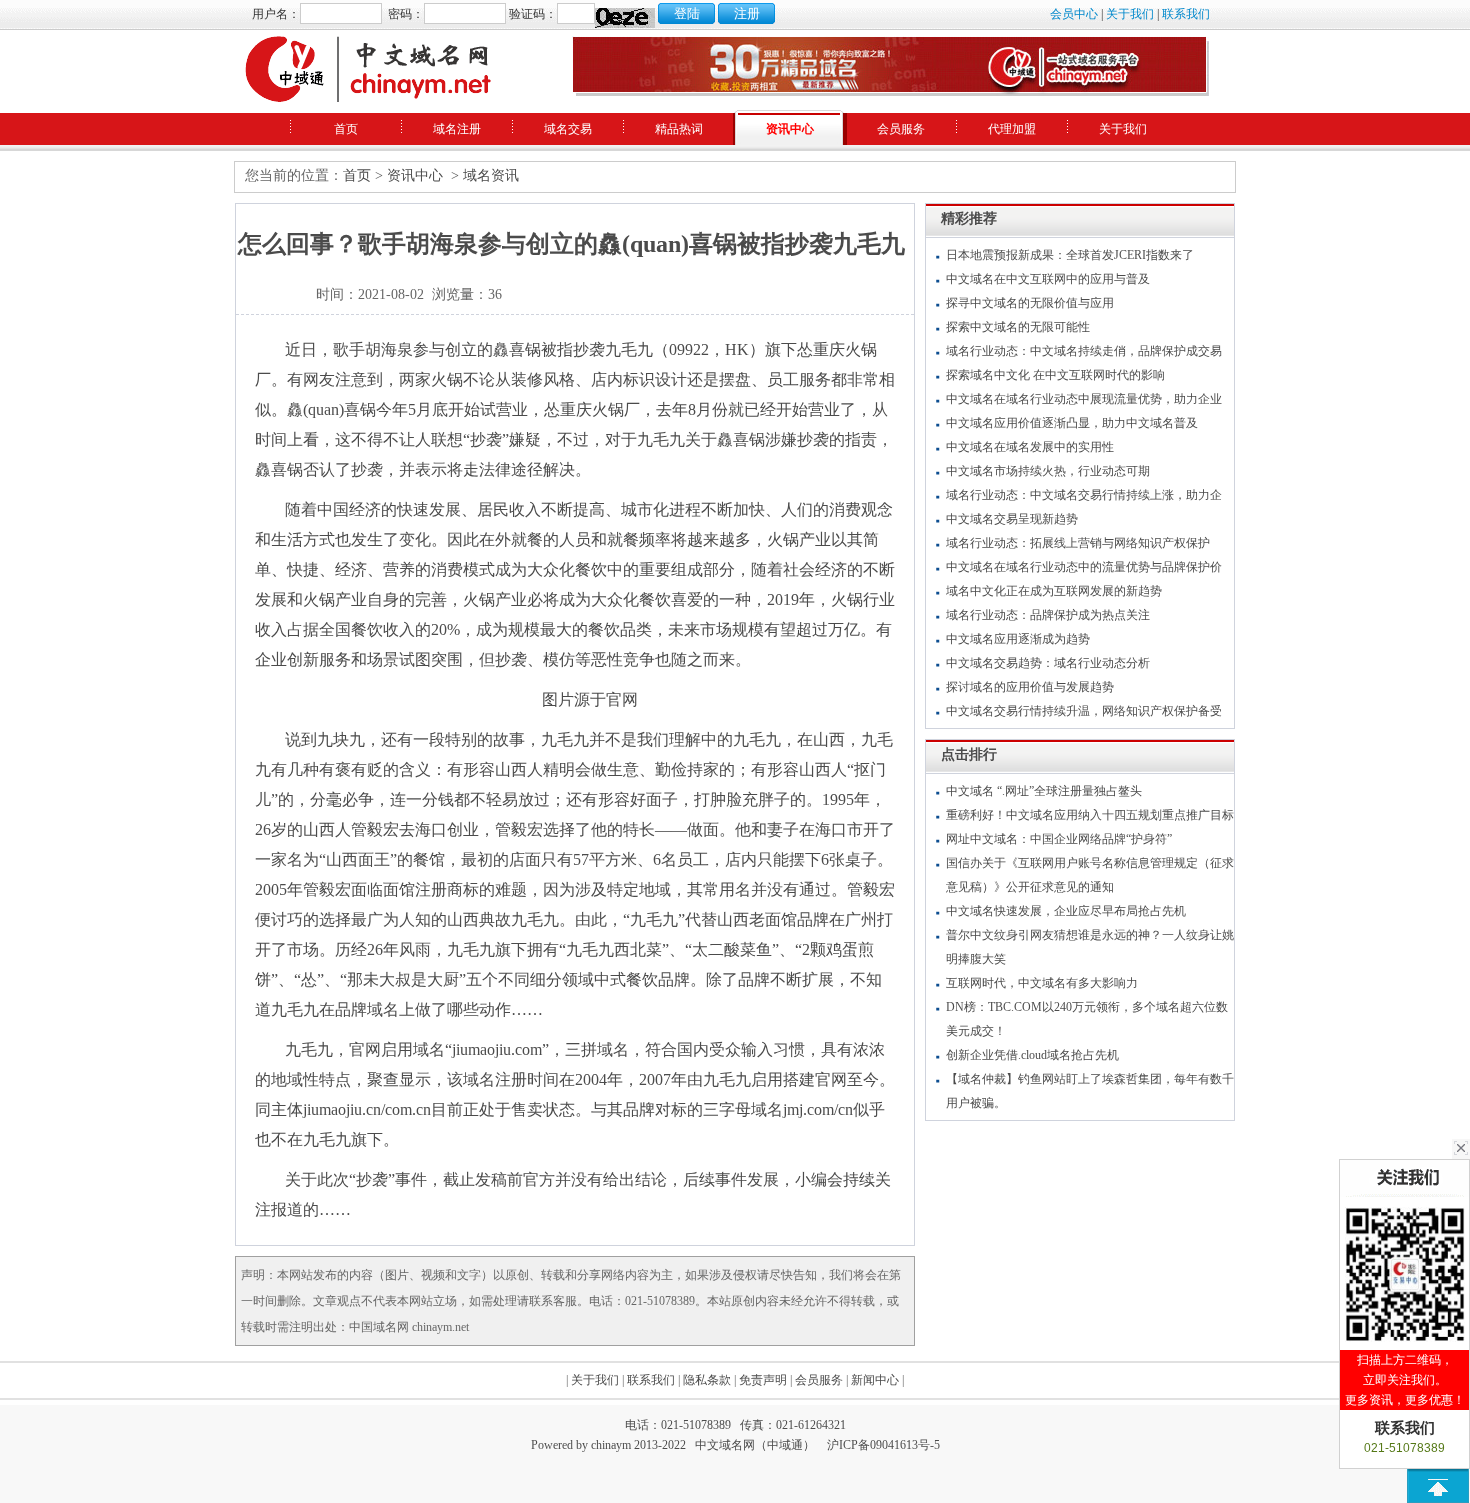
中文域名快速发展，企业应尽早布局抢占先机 (1066, 911)
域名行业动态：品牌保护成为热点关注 (1048, 615)
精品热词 (679, 129)
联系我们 (1186, 14)
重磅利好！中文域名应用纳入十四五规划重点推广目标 (1090, 815)
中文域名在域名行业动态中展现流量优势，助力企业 (1084, 399)
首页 (346, 129)
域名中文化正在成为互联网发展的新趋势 (1054, 591)
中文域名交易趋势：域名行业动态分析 (1048, 663)
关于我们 (1130, 14)
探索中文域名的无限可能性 (1018, 327)
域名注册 (457, 129)
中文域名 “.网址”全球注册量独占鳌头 (1044, 791)
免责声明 (763, 1380)
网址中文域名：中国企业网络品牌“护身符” (1059, 839)
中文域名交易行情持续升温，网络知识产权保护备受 (1084, 711)
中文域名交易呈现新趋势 (1012, 519)
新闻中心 (875, 1380)
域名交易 (568, 129)
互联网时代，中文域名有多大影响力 (1042, 983)
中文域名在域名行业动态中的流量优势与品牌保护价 (1084, 567)
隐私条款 (707, 1380)
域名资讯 (491, 175)
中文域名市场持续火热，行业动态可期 (1048, 471)
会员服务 (901, 129)
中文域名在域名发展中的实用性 (1030, 447)
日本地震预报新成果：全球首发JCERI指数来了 (1070, 255)
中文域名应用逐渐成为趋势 (1018, 639)
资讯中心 (790, 129)
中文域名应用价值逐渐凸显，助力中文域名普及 (1072, 423)
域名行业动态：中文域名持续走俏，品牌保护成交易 (1084, 351)
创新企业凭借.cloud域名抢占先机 (1032, 1055)
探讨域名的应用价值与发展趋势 (1030, 687)
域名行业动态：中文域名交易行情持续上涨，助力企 (1084, 495)
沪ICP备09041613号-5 (883, 1445)
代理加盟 (1012, 129)
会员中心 (1074, 14)
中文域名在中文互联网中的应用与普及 (1048, 279)
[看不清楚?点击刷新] (625, 18)
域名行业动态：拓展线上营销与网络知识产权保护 (1078, 543)
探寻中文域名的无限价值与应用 (1030, 303)
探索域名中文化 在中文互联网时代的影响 (1055, 375)
